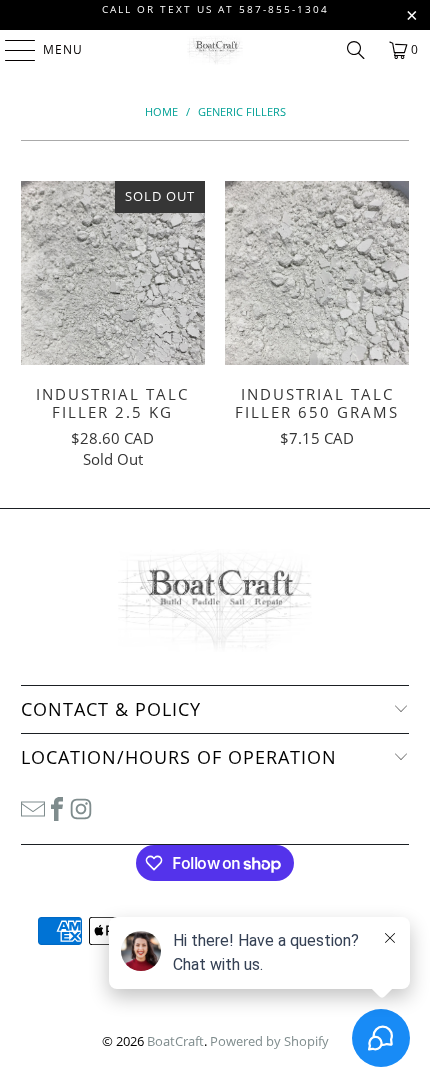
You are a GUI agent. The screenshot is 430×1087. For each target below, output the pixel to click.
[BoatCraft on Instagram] (81, 808)
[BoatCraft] (215, 50)
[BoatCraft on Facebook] (57, 808)
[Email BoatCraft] (33, 808)
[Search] (356, 50)
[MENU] (10, 50)
